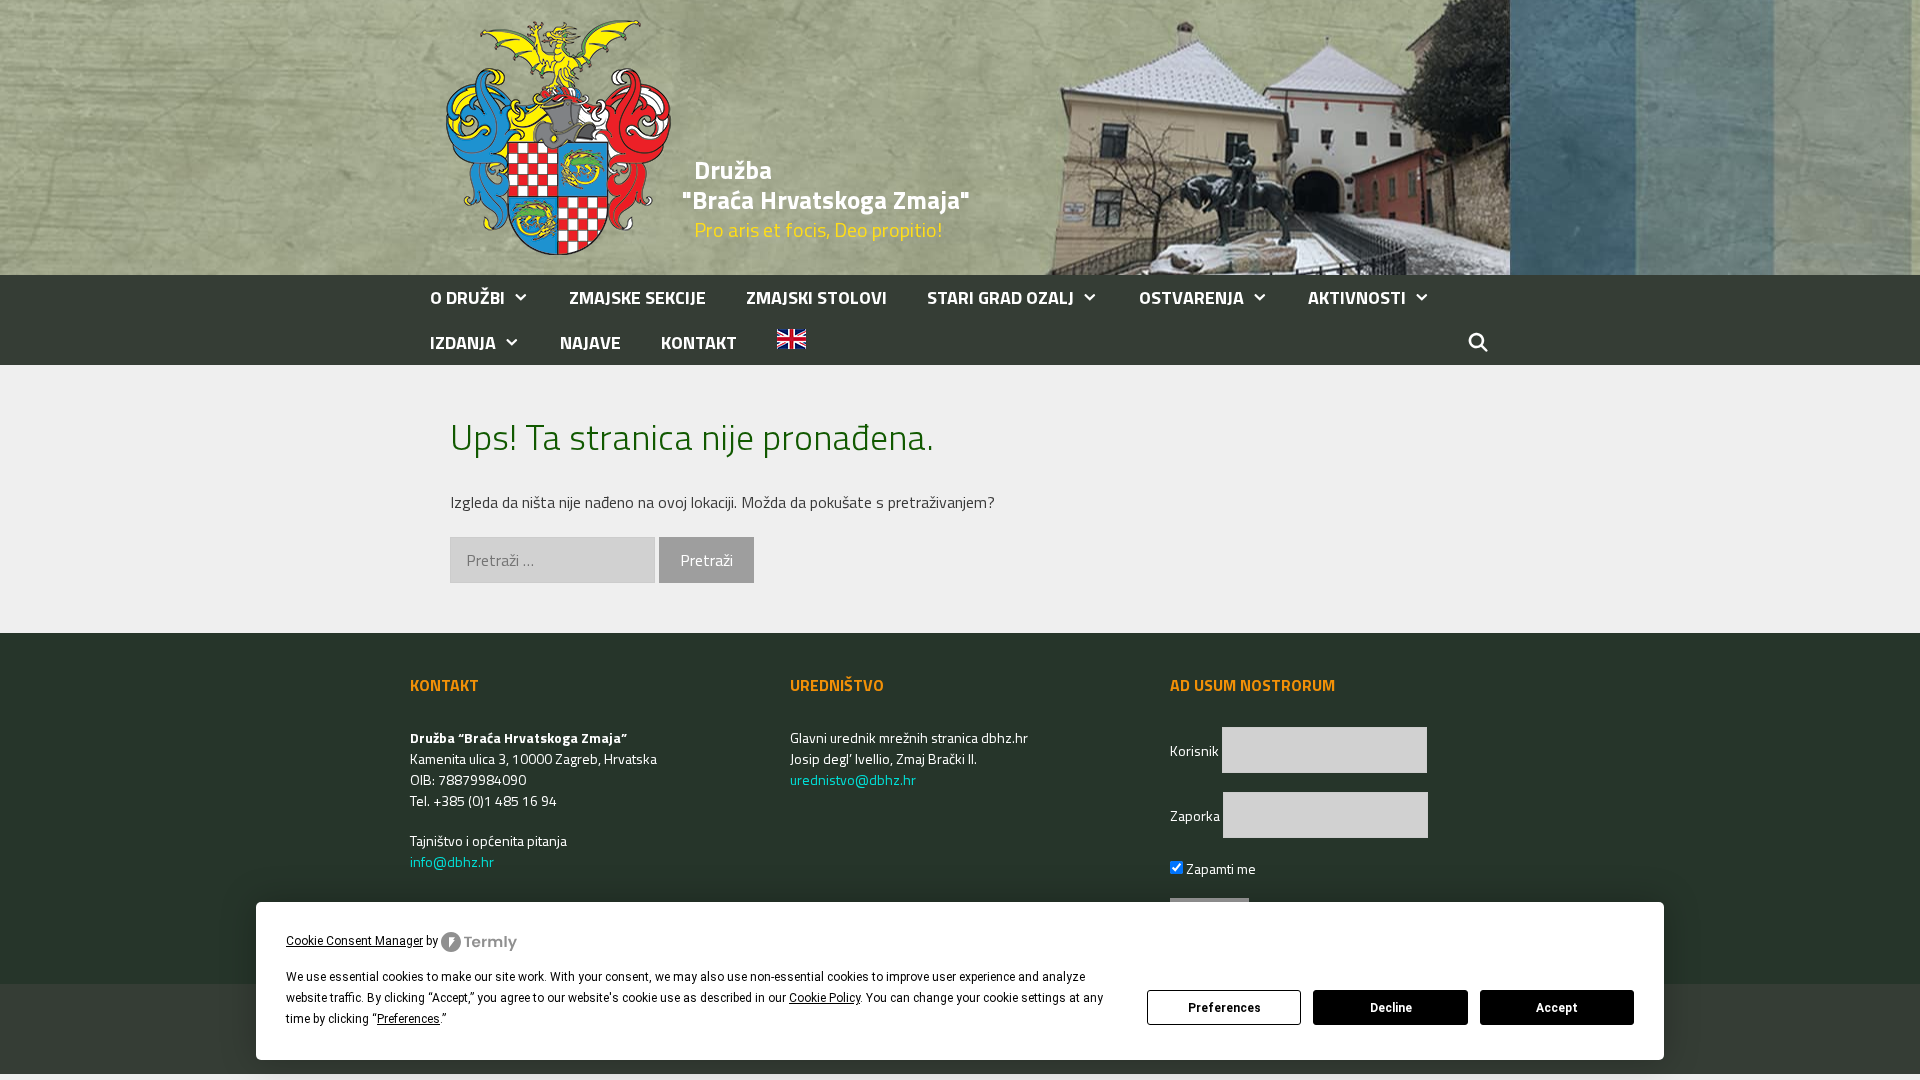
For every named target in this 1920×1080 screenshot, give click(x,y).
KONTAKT (699, 342)
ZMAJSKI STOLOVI (816, 297)
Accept (1557, 1008)
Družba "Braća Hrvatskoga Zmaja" (826, 185)
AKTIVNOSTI (1357, 297)
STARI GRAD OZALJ (1000, 297)
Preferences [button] (408, 1019)
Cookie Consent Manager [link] (354, 941)
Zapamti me (1219, 868)
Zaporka (1196, 815)
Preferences (1224, 1008)
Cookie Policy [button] (824, 998)
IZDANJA (463, 342)
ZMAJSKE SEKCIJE (637, 297)
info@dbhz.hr (452, 861)
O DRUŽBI (467, 297)
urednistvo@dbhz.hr (853, 779)
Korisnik (1196, 750)
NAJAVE (590, 342)
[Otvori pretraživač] (1478, 342)
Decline (1391, 1008)
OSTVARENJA (1191, 297)
